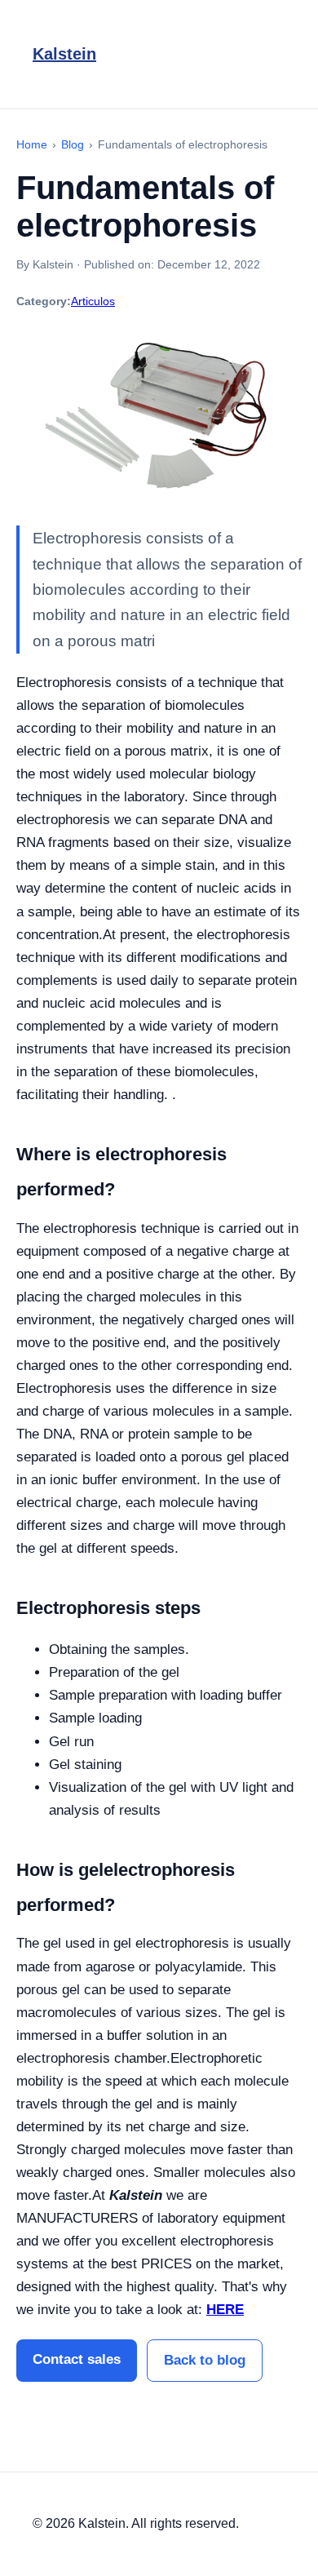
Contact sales (77, 2359)
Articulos (93, 301)
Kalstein (64, 54)
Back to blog (205, 2360)
